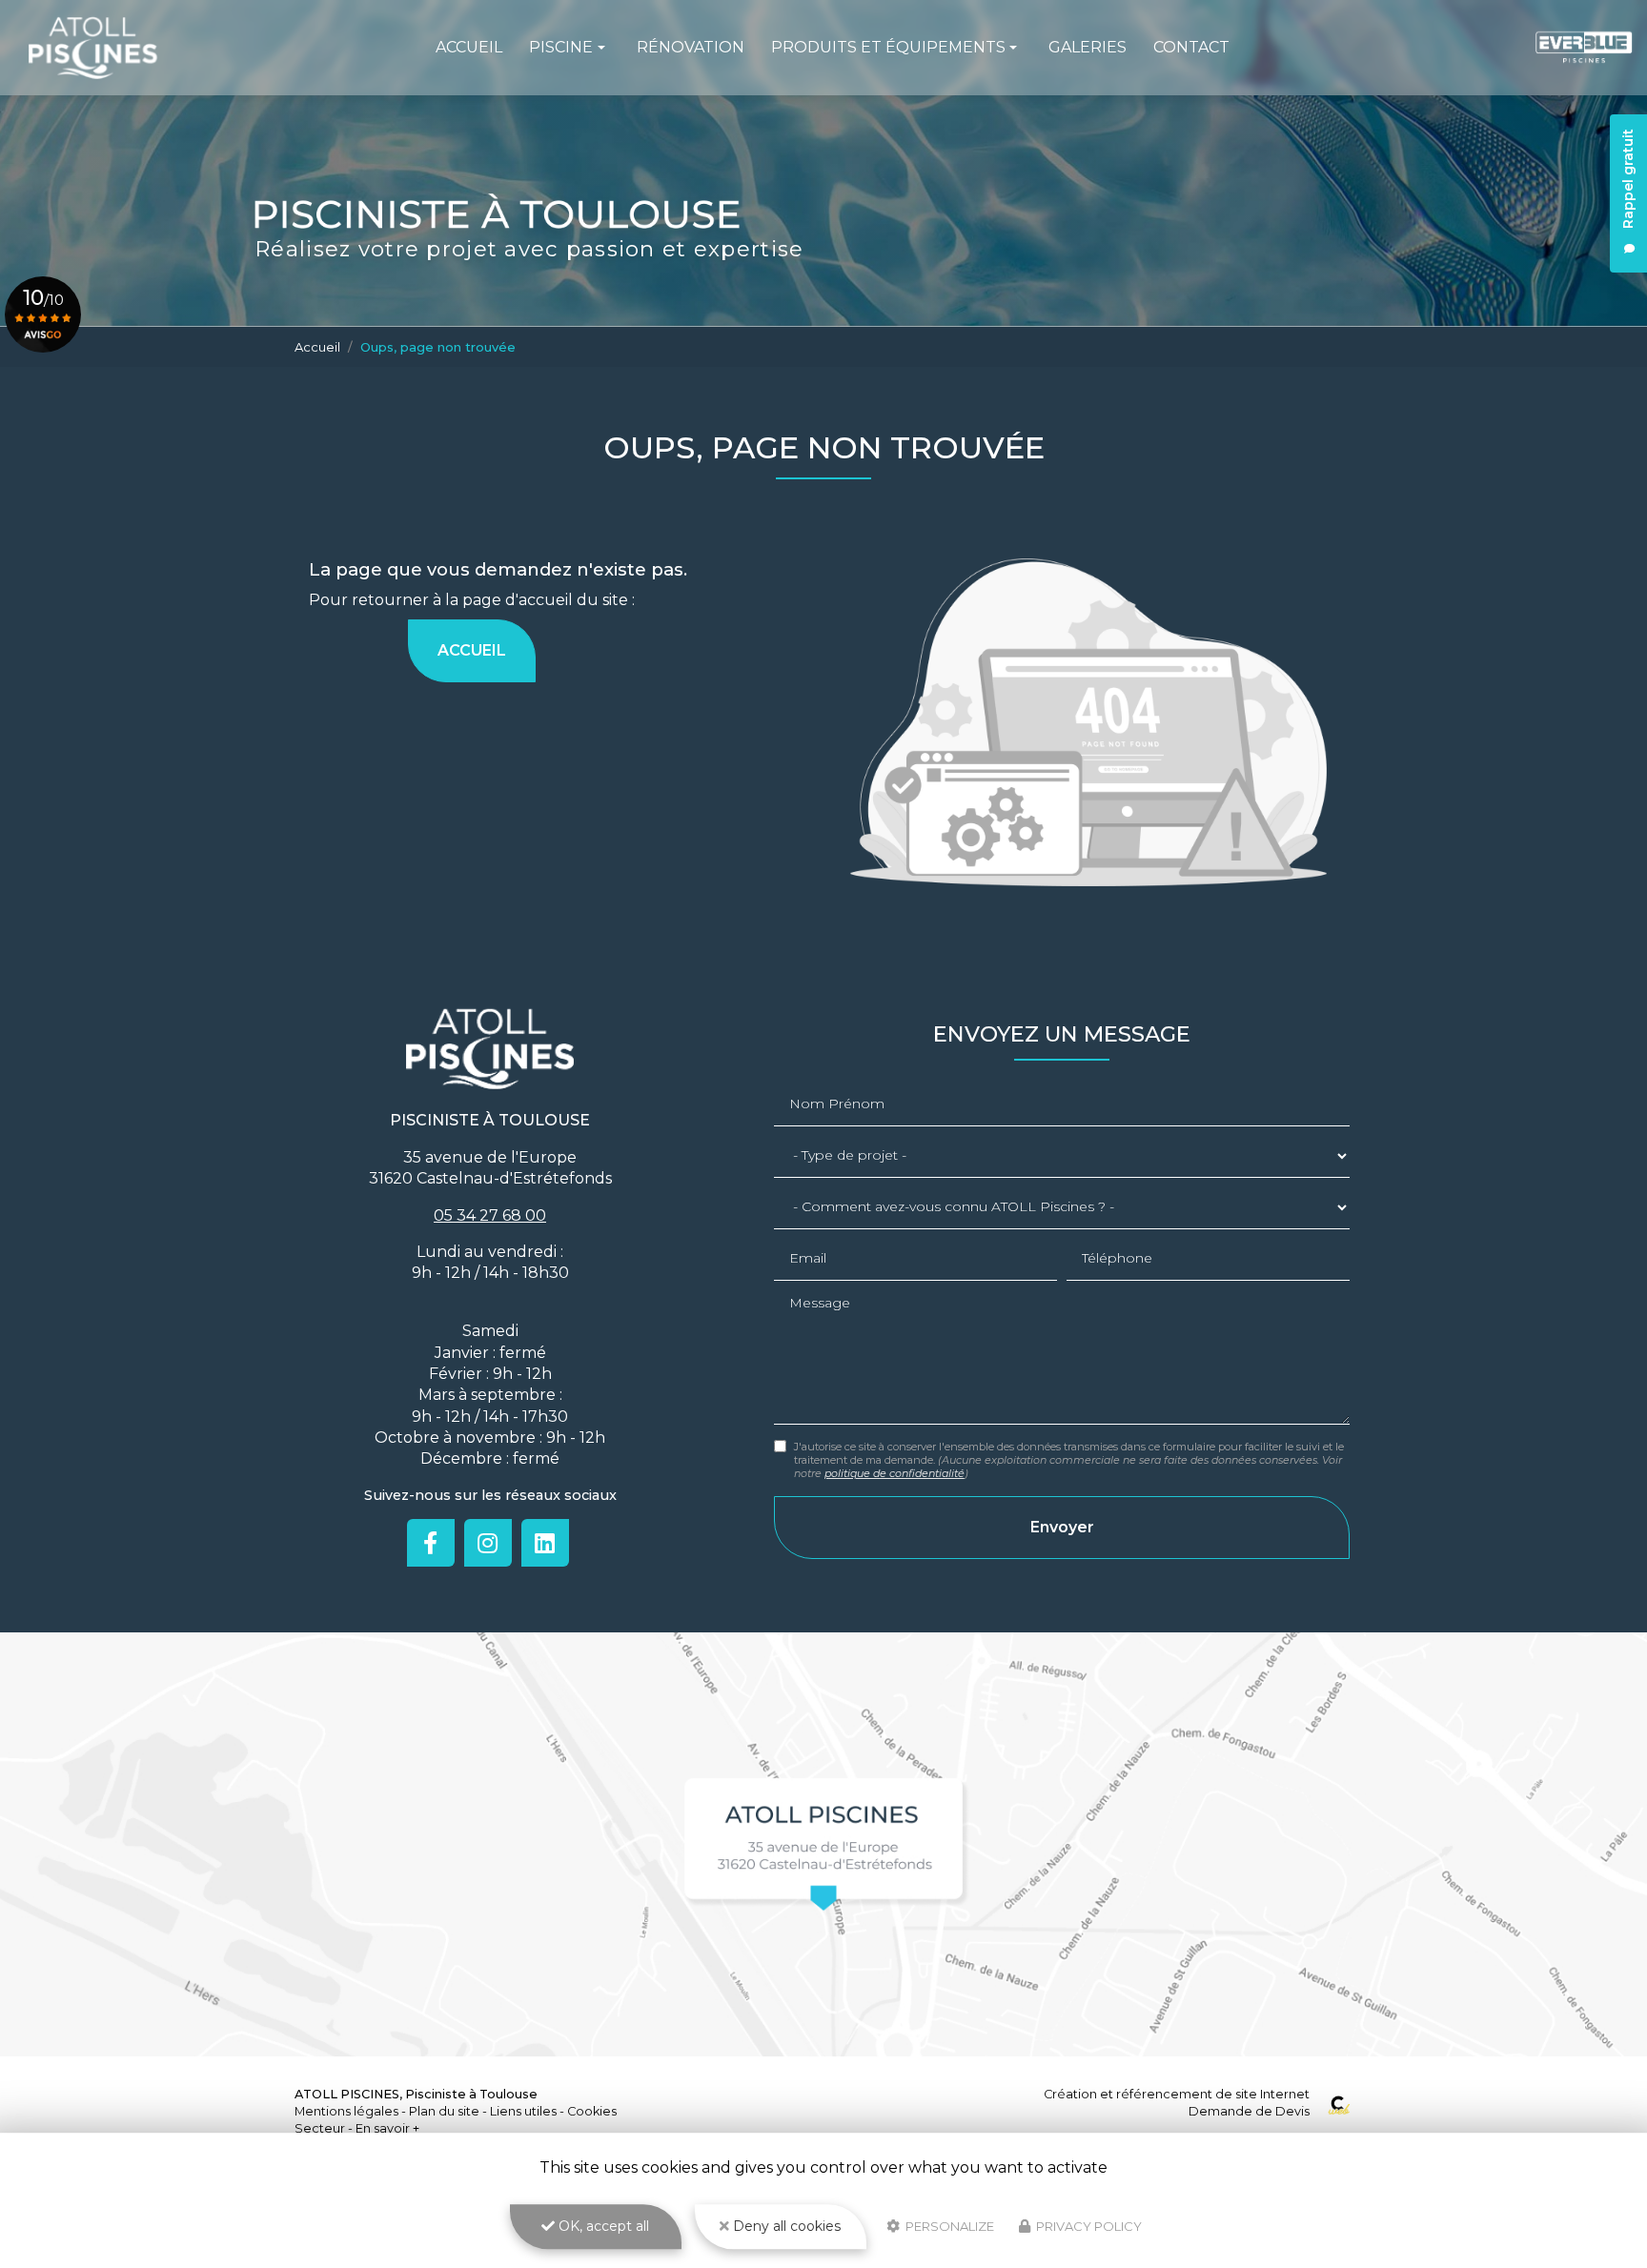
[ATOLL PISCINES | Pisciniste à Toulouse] (93, 48)
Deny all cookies (785, 2226)
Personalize (948, 2226)
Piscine (561, 47)
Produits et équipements (888, 47)
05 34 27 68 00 (490, 1215)
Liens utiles (523, 2111)
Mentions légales (346, 2111)
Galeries (1088, 47)
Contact (1191, 47)
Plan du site (444, 2111)
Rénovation (691, 47)
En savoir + (387, 2128)
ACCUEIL (472, 650)
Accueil (469, 47)
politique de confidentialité (895, 1473)
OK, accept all (602, 2226)
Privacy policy (1088, 2226)
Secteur (320, 2128)
